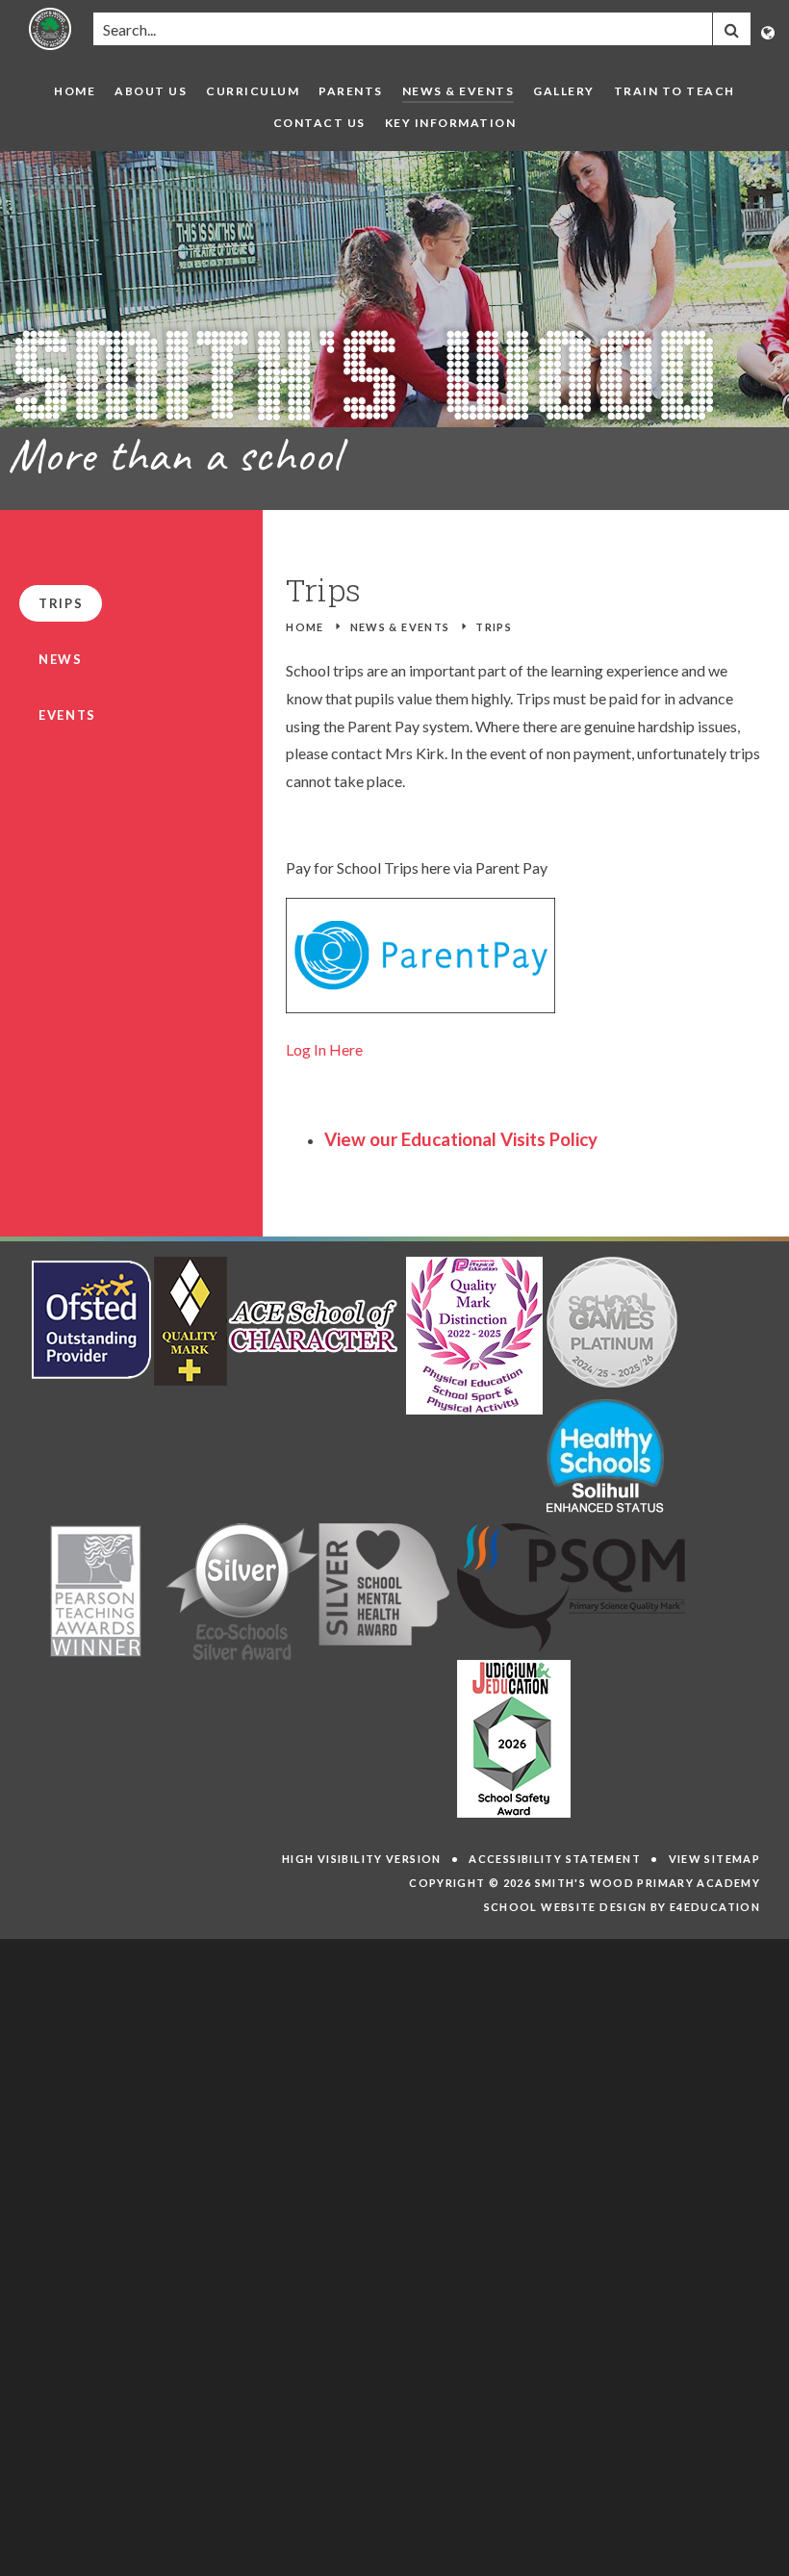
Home (305, 627)
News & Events (400, 627)
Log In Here (324, 1049)
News (61, 659)
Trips (494, 627)
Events (67, 715)
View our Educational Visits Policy (461, 1139)
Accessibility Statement (555, 1859)
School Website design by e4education (623, 1907)
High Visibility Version (362, 1859)
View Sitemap (715, 1859)
